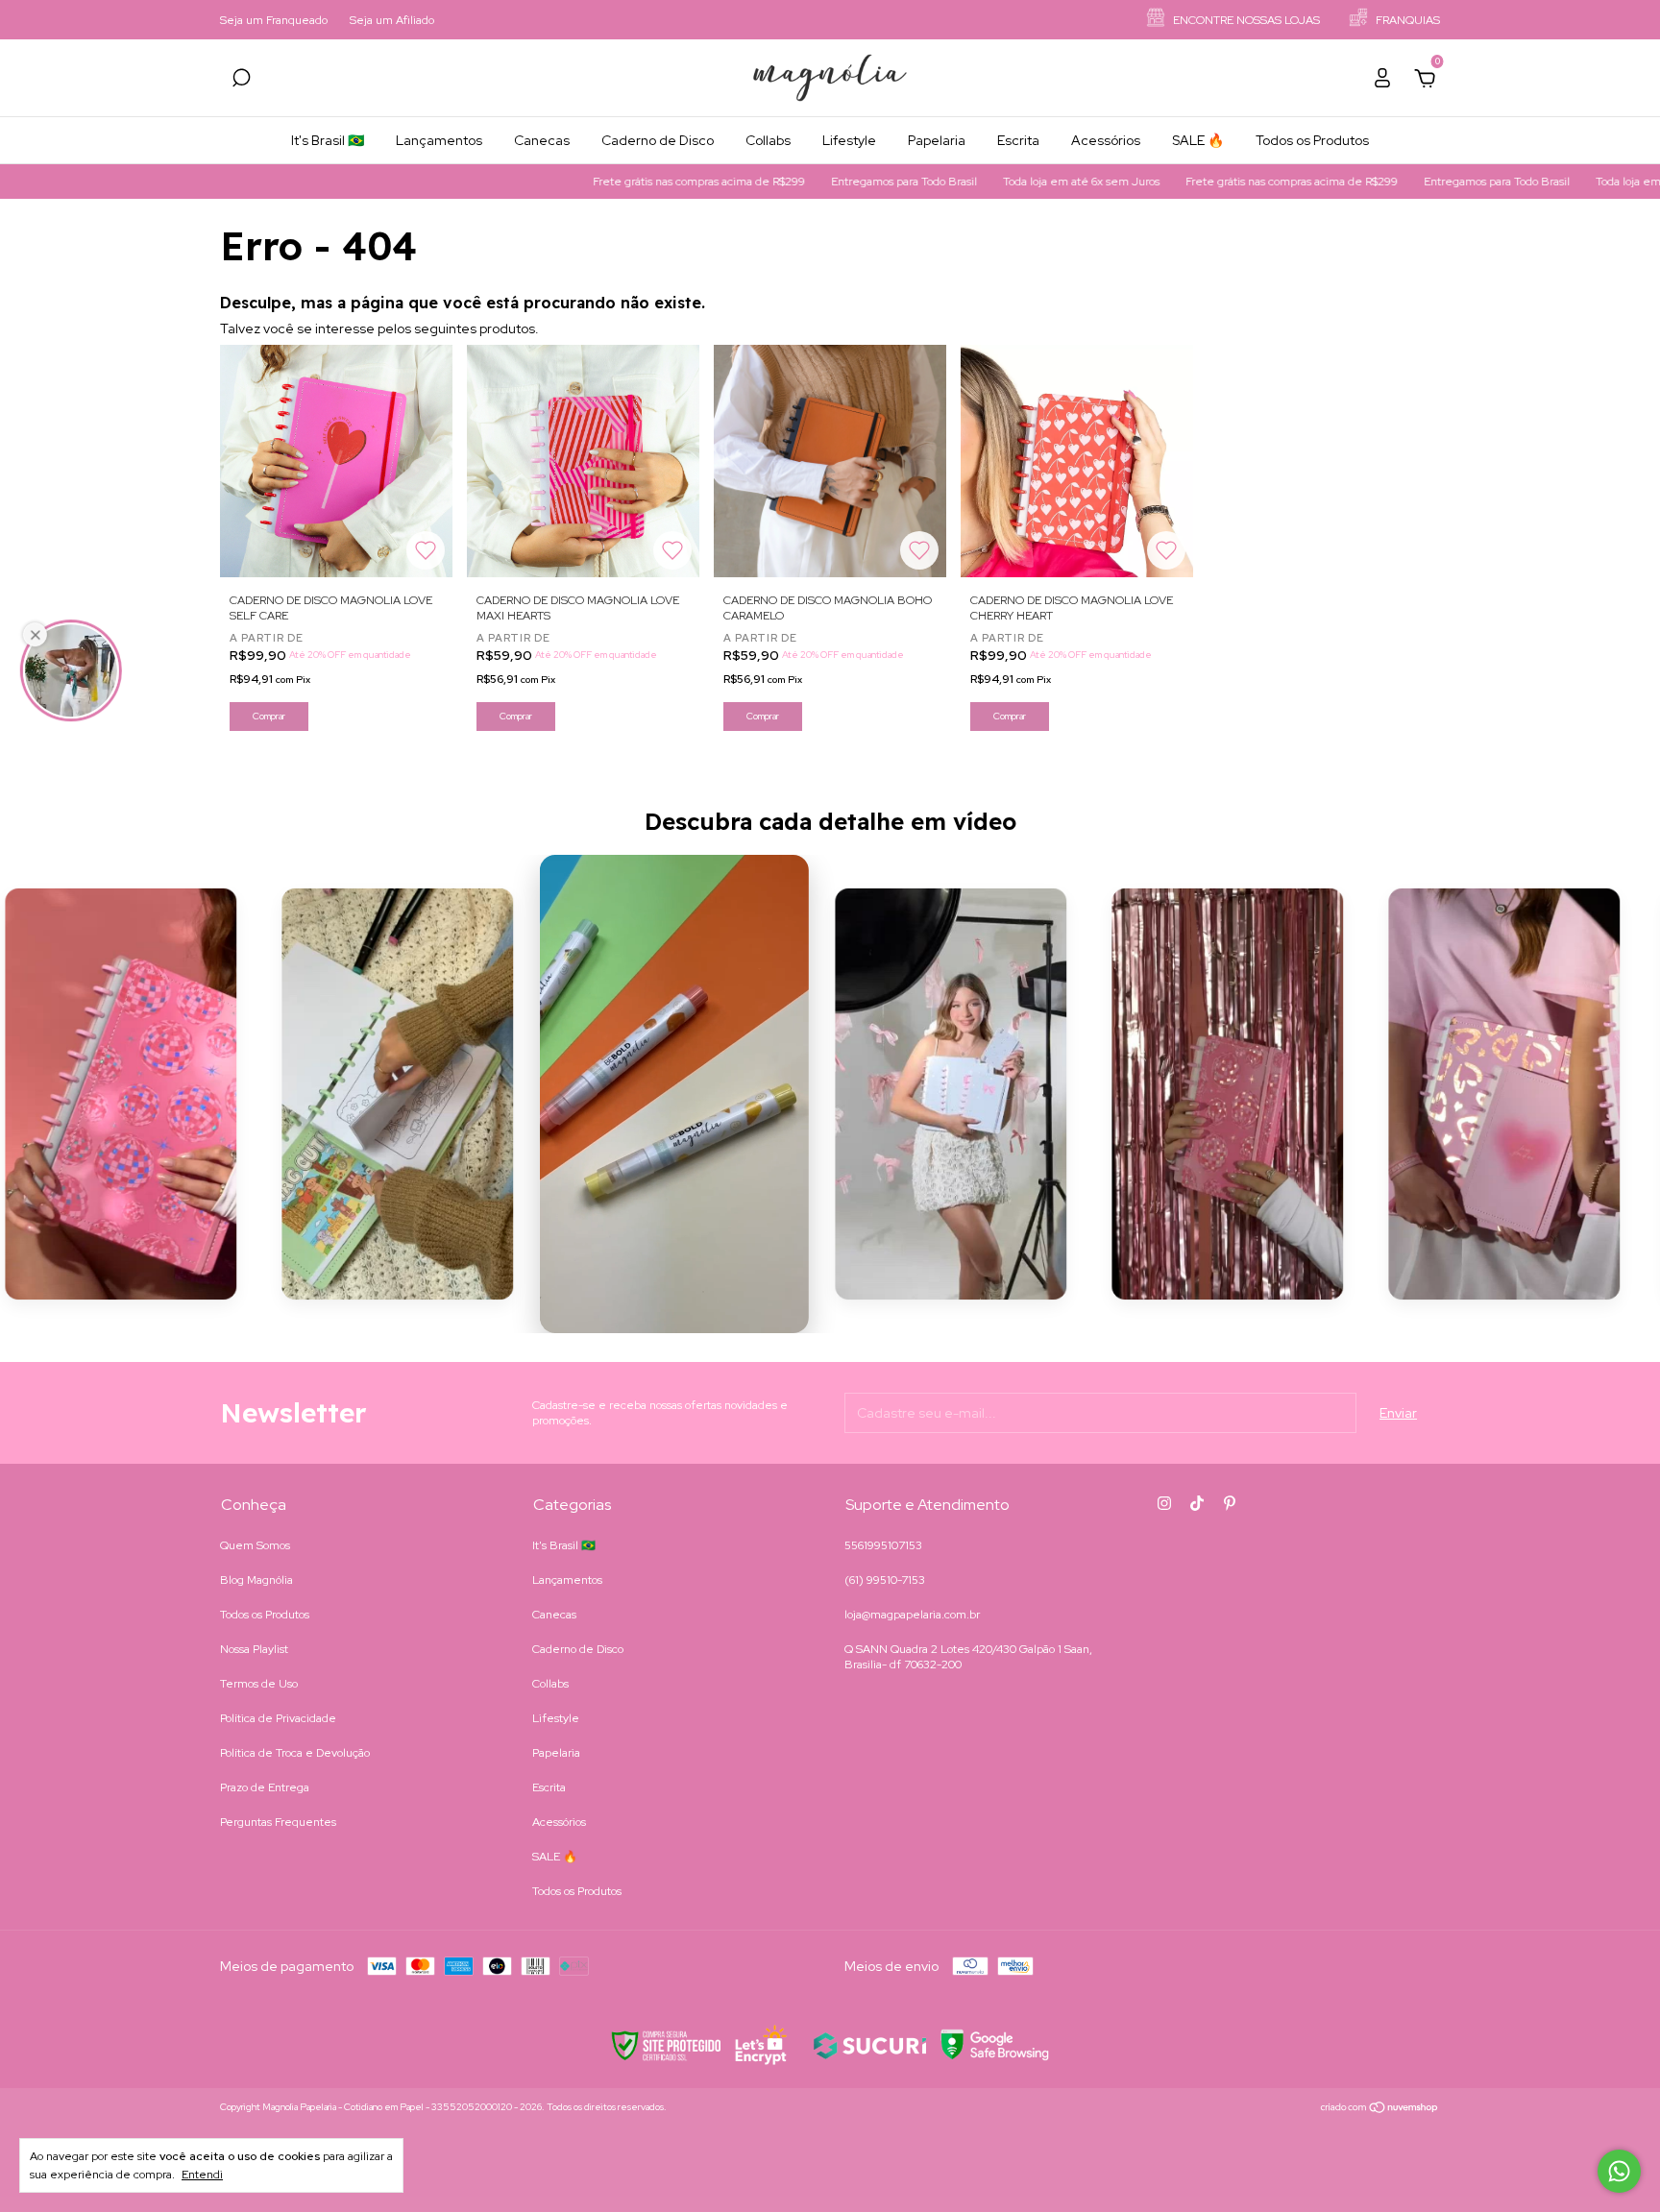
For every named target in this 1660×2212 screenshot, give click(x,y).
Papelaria (937, 140)
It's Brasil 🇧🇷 (328, 140)
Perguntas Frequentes (278, 1822)
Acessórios (1106, 140)
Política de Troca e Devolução (295, 1753)
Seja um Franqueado (274, 20)
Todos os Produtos (1312, 140)
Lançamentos (439, 140)
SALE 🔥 (1198, 140)
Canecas (542, 140)
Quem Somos (255, 1545)
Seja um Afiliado (392, 20)
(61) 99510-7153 (885, 1580)
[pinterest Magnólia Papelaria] (1230, 1503)
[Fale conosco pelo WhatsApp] (1619, 2171)
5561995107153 (883, 1545)
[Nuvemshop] (1380, 2109)
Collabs (768, 140)
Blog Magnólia (256, 1580)
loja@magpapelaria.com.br (912, 1615)
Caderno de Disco (658, 140)
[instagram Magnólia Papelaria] (1164, 1503)
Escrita (1018, 140)
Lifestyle (849, 140)
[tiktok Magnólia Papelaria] (1197, 1503)
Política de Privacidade (278, 1718)
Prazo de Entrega (265, 1787)
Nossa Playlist (254, 1649)
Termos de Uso (259, 1684)
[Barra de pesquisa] (241, 81)
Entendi (202, 2175)
